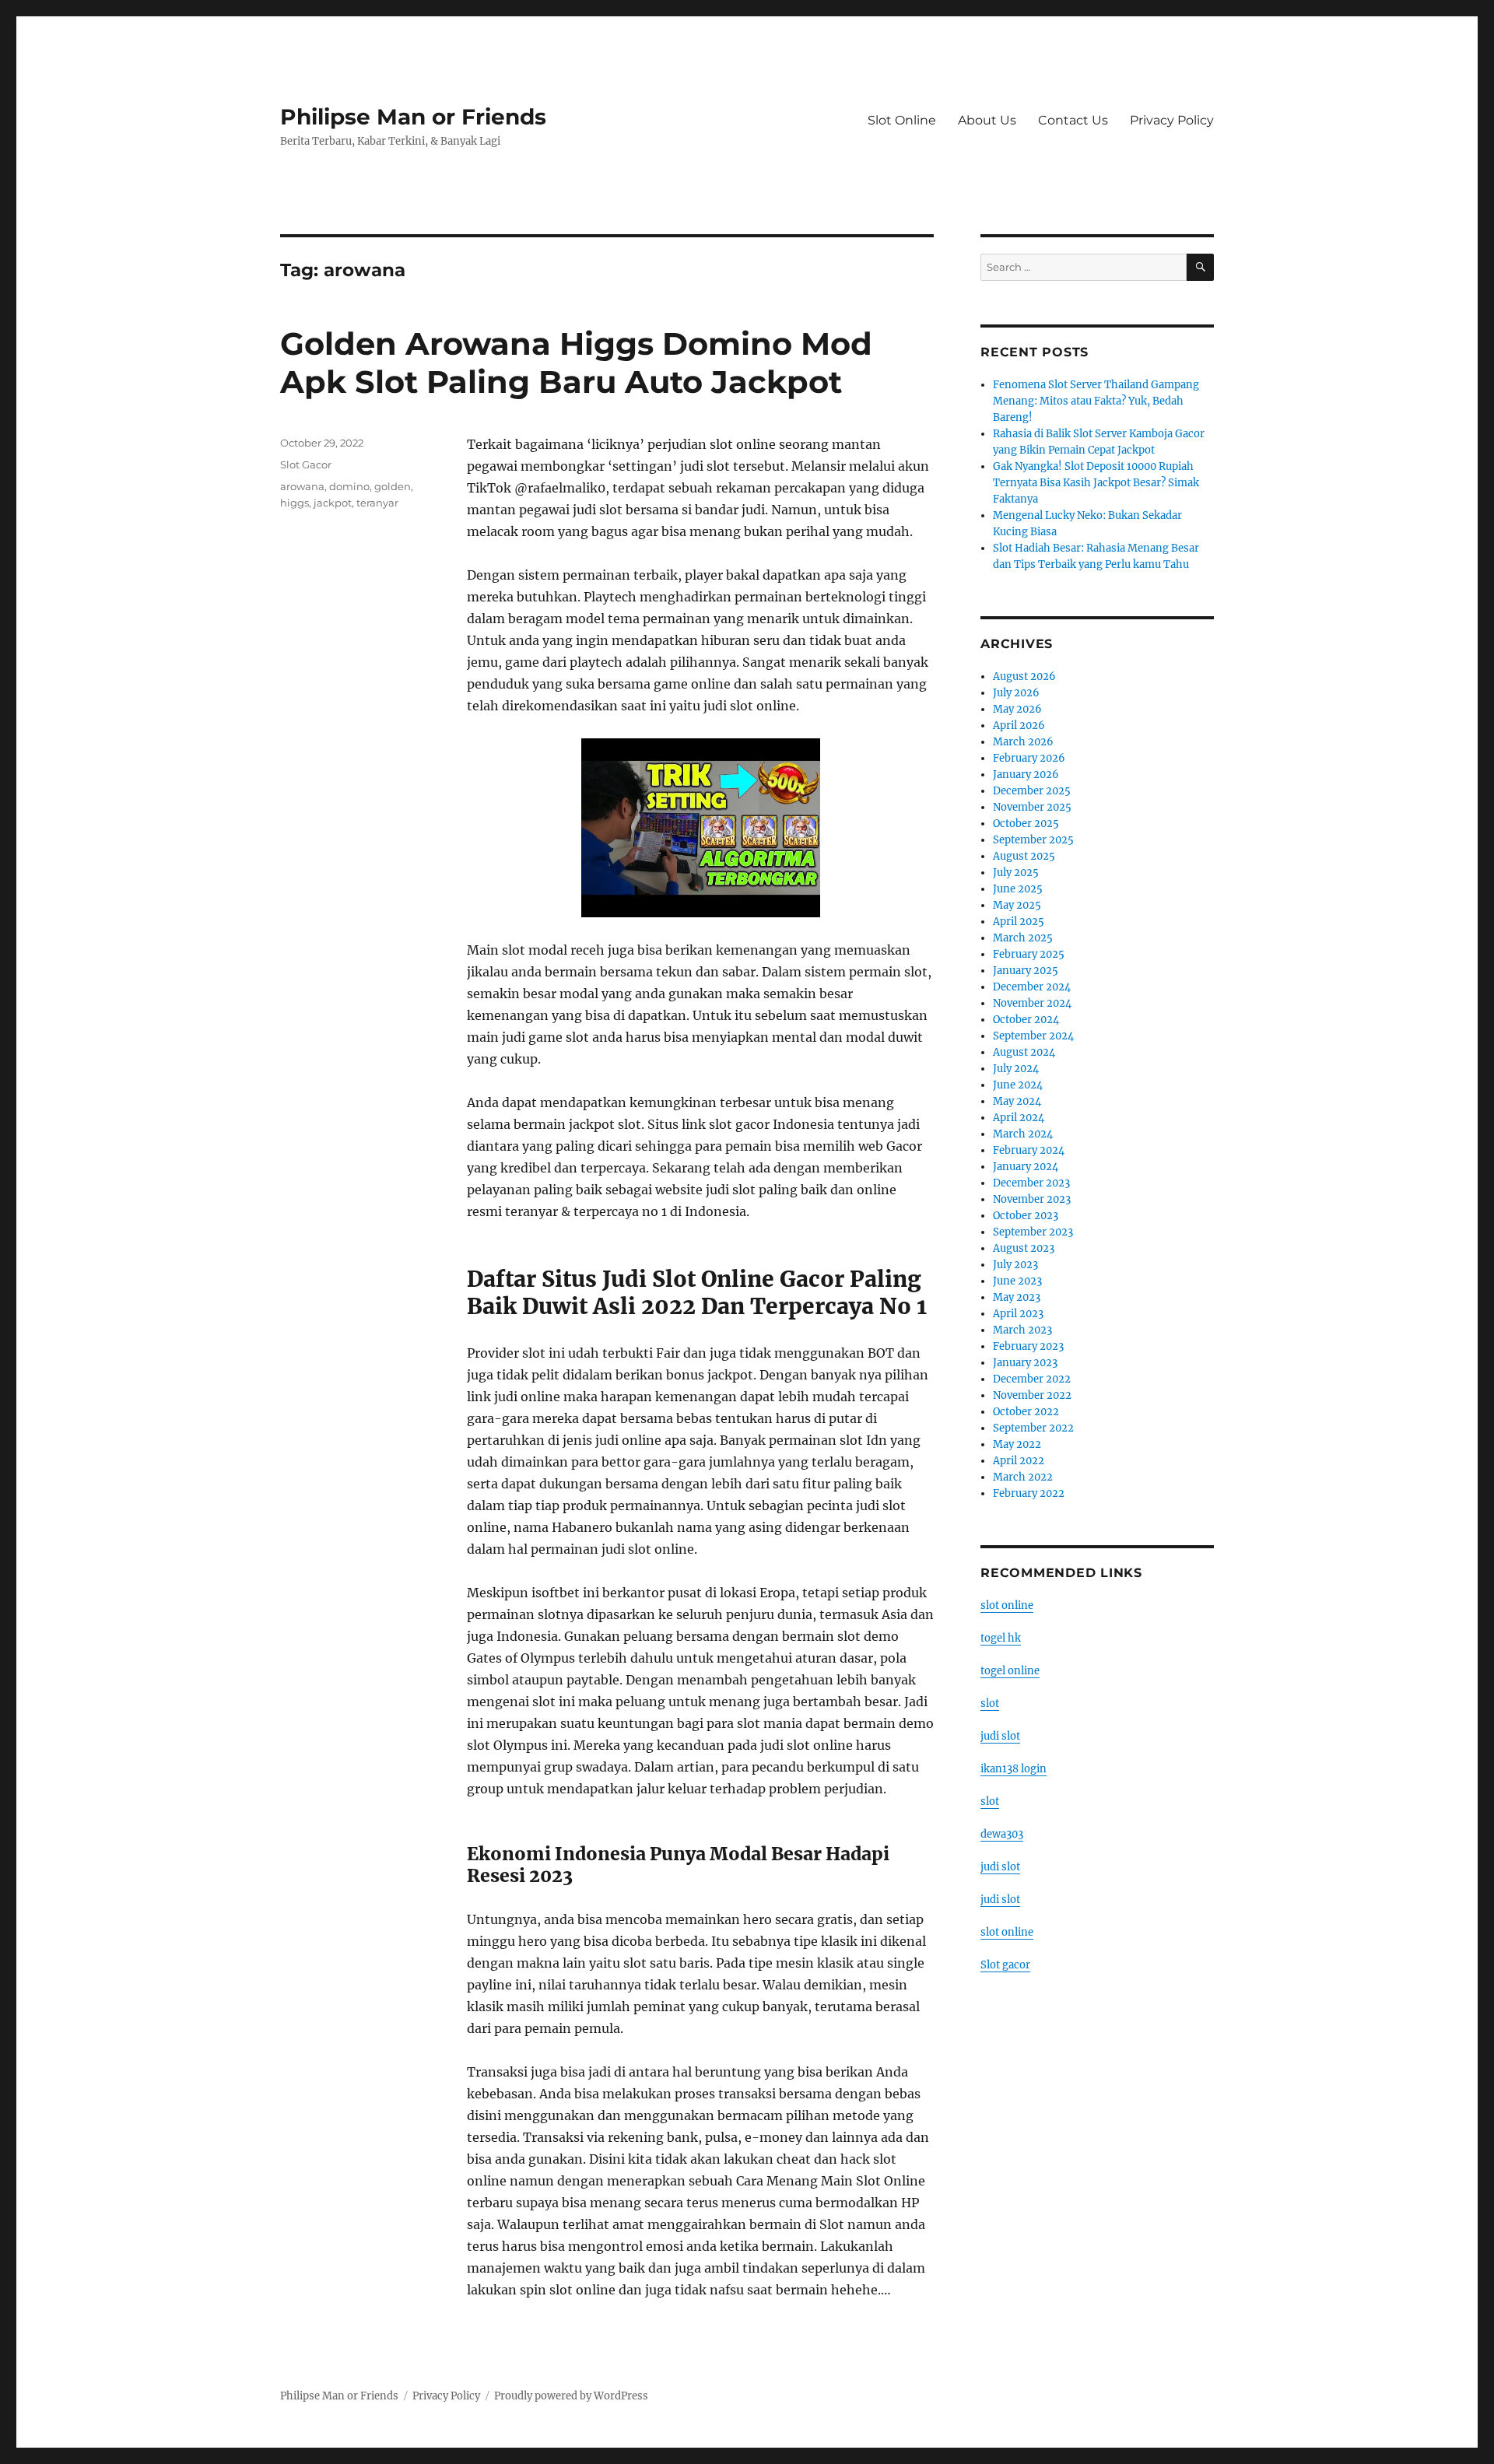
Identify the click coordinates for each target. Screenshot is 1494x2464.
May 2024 (1017, 1101)
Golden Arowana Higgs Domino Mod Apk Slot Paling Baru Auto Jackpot (576, 363)
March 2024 (1023, 1134)
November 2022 (1032, 1395)
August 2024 (1024, 1052)
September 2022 (1033, 1428)
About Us (987, 120)
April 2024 (1019, 1118)
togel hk (1001, 1638)
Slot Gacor (306, 464)
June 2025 (1018, 889)
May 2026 (1017, 709)
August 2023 (1024, 1248)
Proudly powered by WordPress (571, 2396)
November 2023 (1032, 1199)
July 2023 (1015, 1265)
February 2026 (1029, 758)
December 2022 (1032, 1379)
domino (349, 486)
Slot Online (902, 120)
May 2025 (1017, 905)
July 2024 (1016, 1069)
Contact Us (1073, 120)
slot (990, 1703)
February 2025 (1029, 954)
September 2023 (1033, 1232)
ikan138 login (1014, 1769)
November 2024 (1032, 1003)
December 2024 (1032, 987)
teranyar (377, 503)
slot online (1007, 1605)
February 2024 (1029, 1150)
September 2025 (1033, 840)
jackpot (333, 503)
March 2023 (1022, 1330)
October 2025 (1026, 824)
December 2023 (1031, 1183)
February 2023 (1028, 1346)
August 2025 (1024, 856)
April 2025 (1019, 922)
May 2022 (1017, 1444)
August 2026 (1024, 676)
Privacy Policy (1172, 120)
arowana (302, 486)
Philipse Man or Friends (413, 117)
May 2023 (1017, 1297)
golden (393, 486)
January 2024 (1026, 1167)
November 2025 (1032, 807)
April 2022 (1019, 1461)
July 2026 (1016, 693)
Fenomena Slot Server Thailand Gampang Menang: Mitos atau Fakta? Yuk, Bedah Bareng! (1096, 401)
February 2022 (1029, 1493)
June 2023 (1017, 1281)
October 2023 (1026, 1216)
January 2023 (1025, 1363)
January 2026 (1026, 775)
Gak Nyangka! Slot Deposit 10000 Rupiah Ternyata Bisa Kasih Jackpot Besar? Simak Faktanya (1096, 483)
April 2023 (1018, 1314)
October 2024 (1026, 1020)
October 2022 (1026, 1412)
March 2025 (1023, 938)
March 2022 (1023, 1477)
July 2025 (1016, 873)
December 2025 (1032, 791)
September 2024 (1033, 1036)
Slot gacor (1005, 1965)
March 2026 (1023, 742)
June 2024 (1018, 1085)
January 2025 (1026, 971)
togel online (1010, 1671)
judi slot (1000, 1736)
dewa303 (1002, 1834)
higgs (295, 503)
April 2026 (1019, 726)
